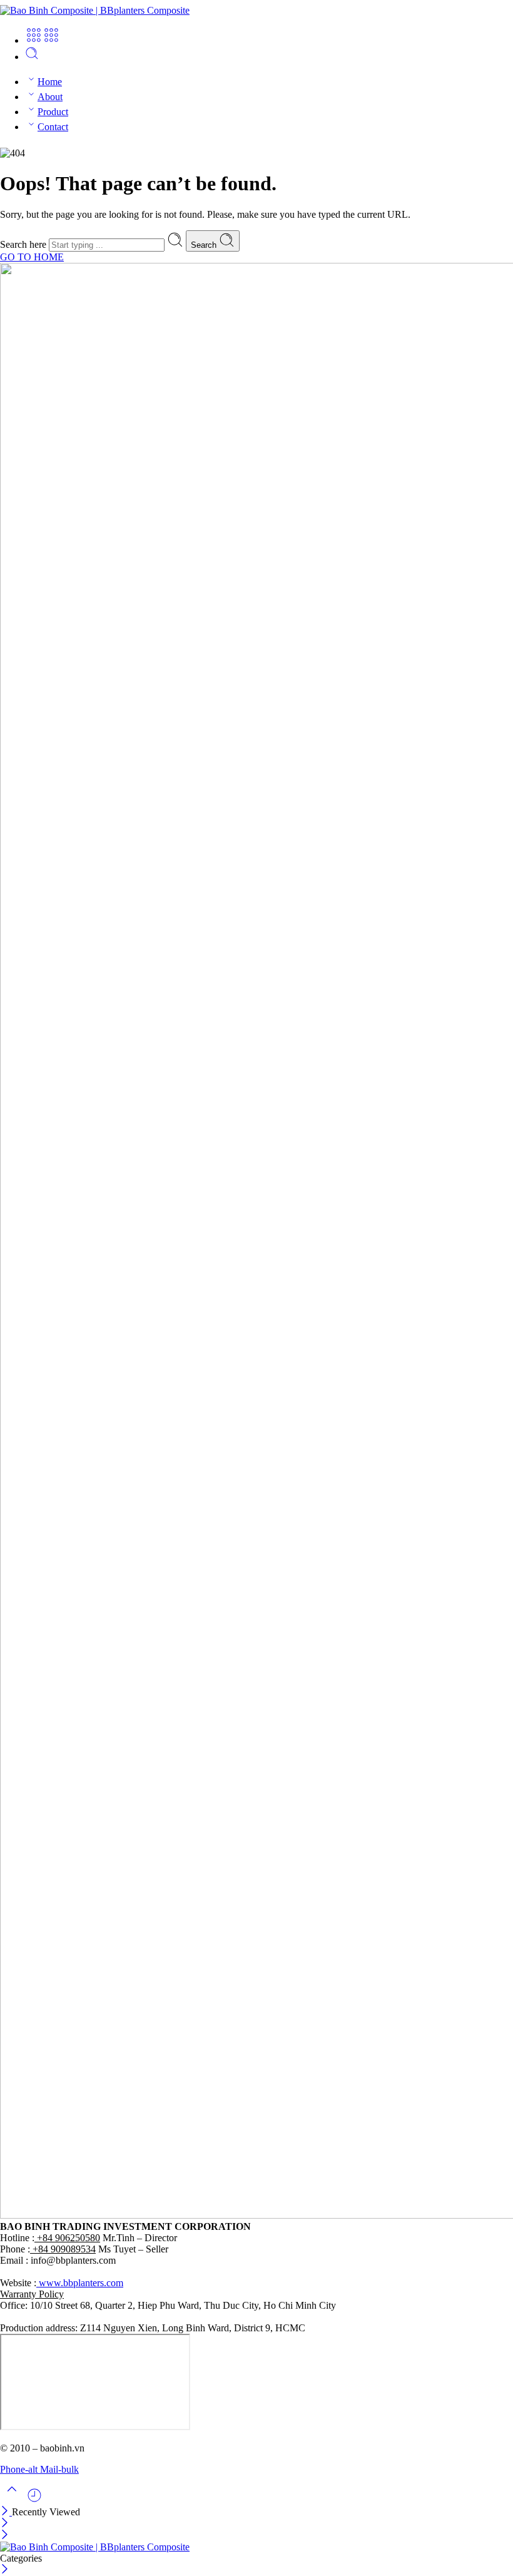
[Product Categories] (34, 40)
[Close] (6, 2512)
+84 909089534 (63, 2249)
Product (53, 112)
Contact (53, 127)
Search (205, 245)
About (50, 97)
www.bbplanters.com (80, 2283)
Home (50, 82)
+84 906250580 (67, 2238)
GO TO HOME (32, 257)
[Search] (32, 57)
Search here (24, 244)
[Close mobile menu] (5, 2536)
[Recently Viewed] (34, 2500)
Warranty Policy (32, 2294)
